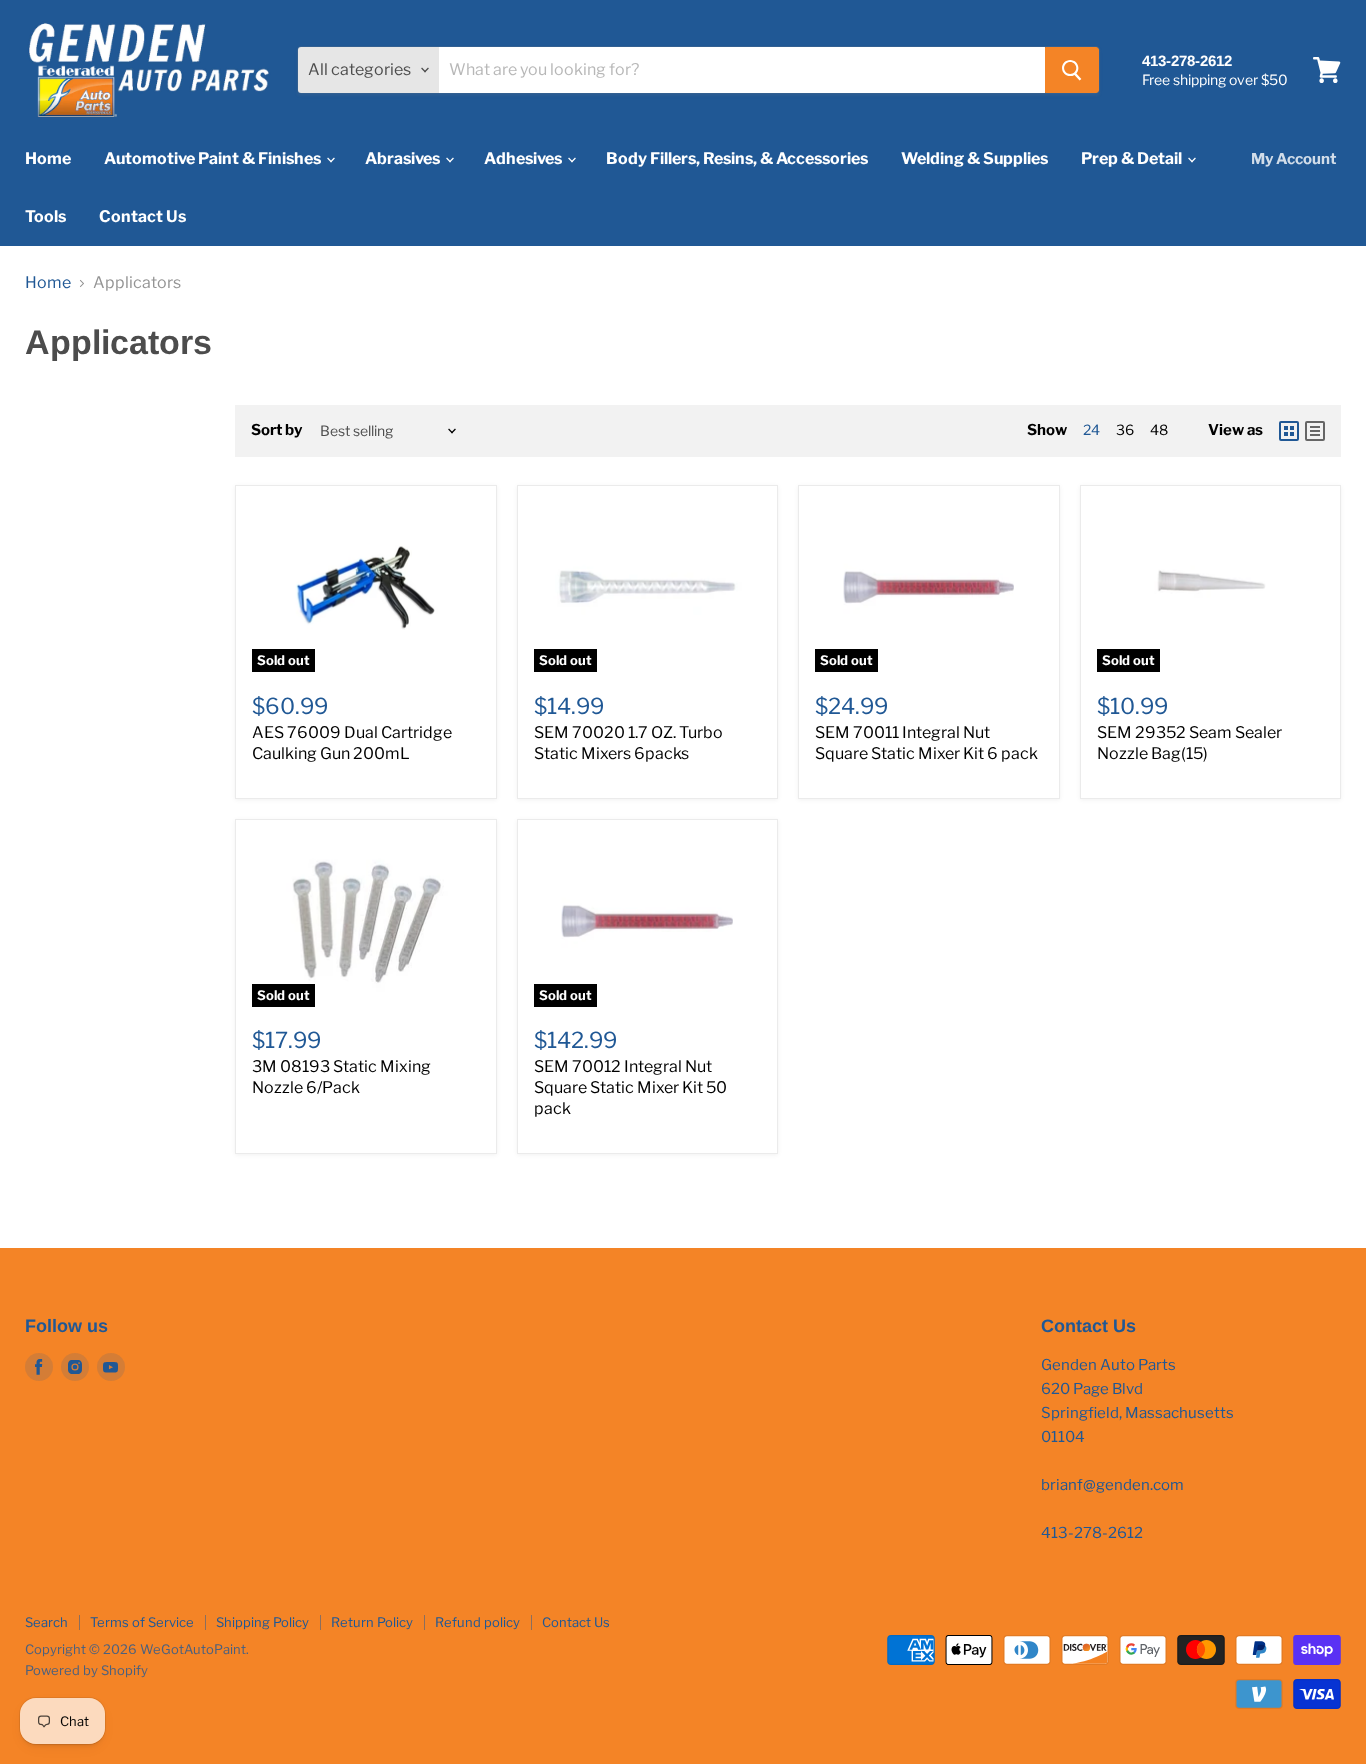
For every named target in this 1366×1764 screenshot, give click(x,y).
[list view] (1315, 431)
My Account (1293, 159)
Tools (45, 216)
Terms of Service (142, 1622)
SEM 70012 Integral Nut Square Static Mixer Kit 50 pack (630, 1087)
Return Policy (372, 1622)
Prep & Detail (1133, 158)
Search (46, 1622)
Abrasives (404, 158)
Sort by (276, 430)
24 (1091, 429)
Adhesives (524, 158)
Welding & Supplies (974, 158)
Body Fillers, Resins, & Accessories (737, 158)
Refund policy (477, 1622)
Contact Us (142, 216)
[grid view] (1289, 431)
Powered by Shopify (86, 1670)
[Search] (1072, 70)
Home (48, 158)
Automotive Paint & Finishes (214, 158)
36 (1125, 429)
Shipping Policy (262, 1622)
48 (1159, 429)
